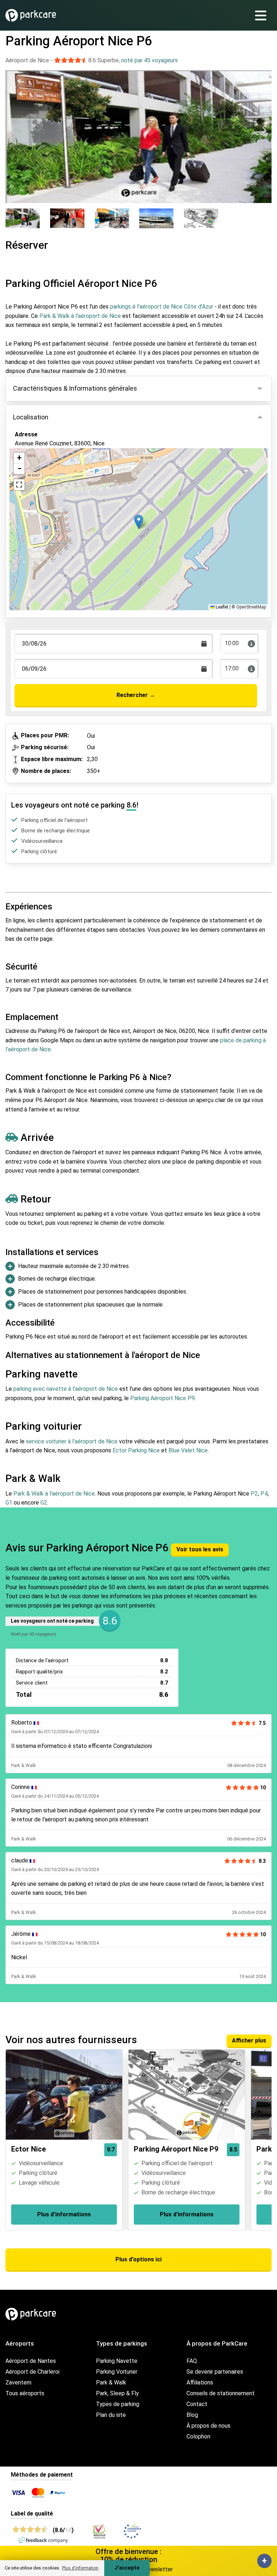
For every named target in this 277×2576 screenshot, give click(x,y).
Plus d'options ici (138, 2259)
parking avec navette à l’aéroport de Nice (66, 1389)
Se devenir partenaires (215, 2372)
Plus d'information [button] (80, 2568)
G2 (44, 1503)
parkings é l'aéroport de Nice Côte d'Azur (162, 307)
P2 (254, 1494)
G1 (9, 1503)
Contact (197, 2404)
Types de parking (118, 2404)
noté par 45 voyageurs (150, 60)
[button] (139, 522)
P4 (264, 1494)
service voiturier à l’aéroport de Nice (72, 1441)
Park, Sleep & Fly (117, 2393)
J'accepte (127, 2568)
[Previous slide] (13, 130)
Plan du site (111, 2415)
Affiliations (200, 2382)
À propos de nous (208, 2426)
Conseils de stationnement (221, 2393)
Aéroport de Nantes (31, 2361)
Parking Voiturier (117, 2372)
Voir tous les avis (200, 1549)
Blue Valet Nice (188, 1450)
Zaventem (18, 2382)
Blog (192, 2415)
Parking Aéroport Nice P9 (162, 1398)
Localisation (31, 417)
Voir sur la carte (41, 478)
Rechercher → (136, 695)
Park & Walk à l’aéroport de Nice (54, 1494)
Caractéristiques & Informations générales (75, 388)
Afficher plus (249, 2040)
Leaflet (221, 607)
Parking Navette (117, 2361)
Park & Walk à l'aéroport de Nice (80, 316)
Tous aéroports (25, 2393)
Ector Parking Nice (136, 1450)
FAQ (192, 2361)
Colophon (198, 2436)
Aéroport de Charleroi (32, 2372)
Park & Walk (111, 2382)
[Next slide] (264, 130)
